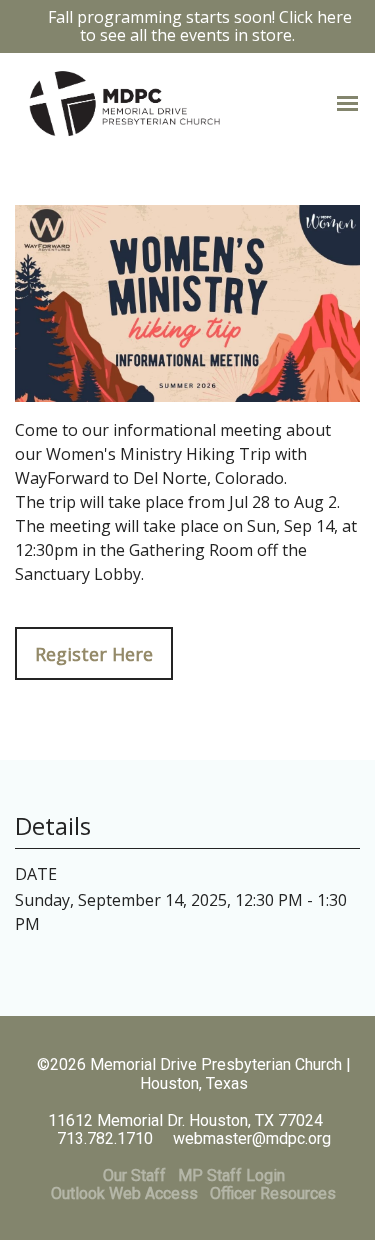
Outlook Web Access (124, 1193)
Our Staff (134, 1175)
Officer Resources (273, 1193)
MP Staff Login (231, 1175)
